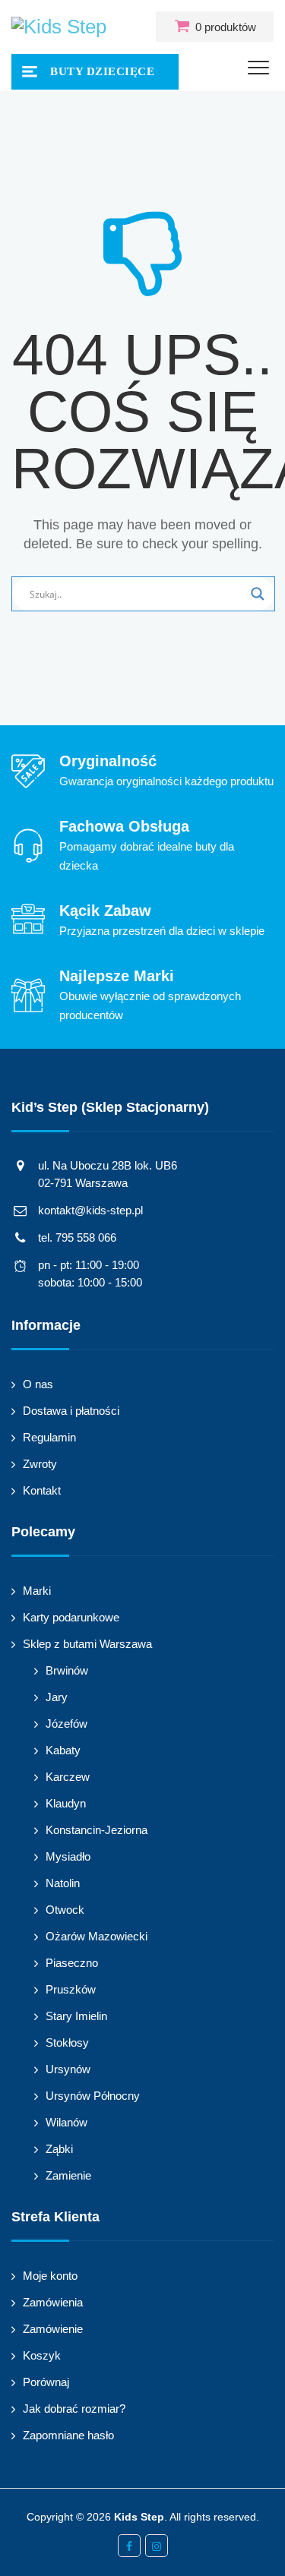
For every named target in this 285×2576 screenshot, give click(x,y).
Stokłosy (67, 2042)
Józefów (66, 1724)
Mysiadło (68, 1856)
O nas (38, 1384)
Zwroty (40, 1464)
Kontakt (42, 1490)
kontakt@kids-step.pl (90, 1210)
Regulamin (49, 1437)
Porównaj (46, 2382)
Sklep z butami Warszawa (87, 1644)
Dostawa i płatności (71, 1411)
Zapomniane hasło (68, 2435)
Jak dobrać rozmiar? (74, 2409)
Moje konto (50, 2276)
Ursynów (68, 2069)
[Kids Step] (59, 27)
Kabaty (63, 1750)
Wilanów (66, 2122)
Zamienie (68, 2175)
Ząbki (59, 2149)
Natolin (63, 1883)
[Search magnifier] (258, 594)
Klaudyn (66, 1803)
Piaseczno (72, 1963)
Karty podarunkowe (71, 1617)
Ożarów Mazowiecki (97, 1936)
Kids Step (139, 2517)
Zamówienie (53, 2329)
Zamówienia (53, 2302)
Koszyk (42, 2355)
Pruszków (71, 1989)
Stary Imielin (76, 2016)
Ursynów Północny (93, 2096)
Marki (37, 1591)
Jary (57, 1697)
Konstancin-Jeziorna (97, 1830)
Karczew (68, 1777)
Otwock (65, 1910)
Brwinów (67, 1670)
